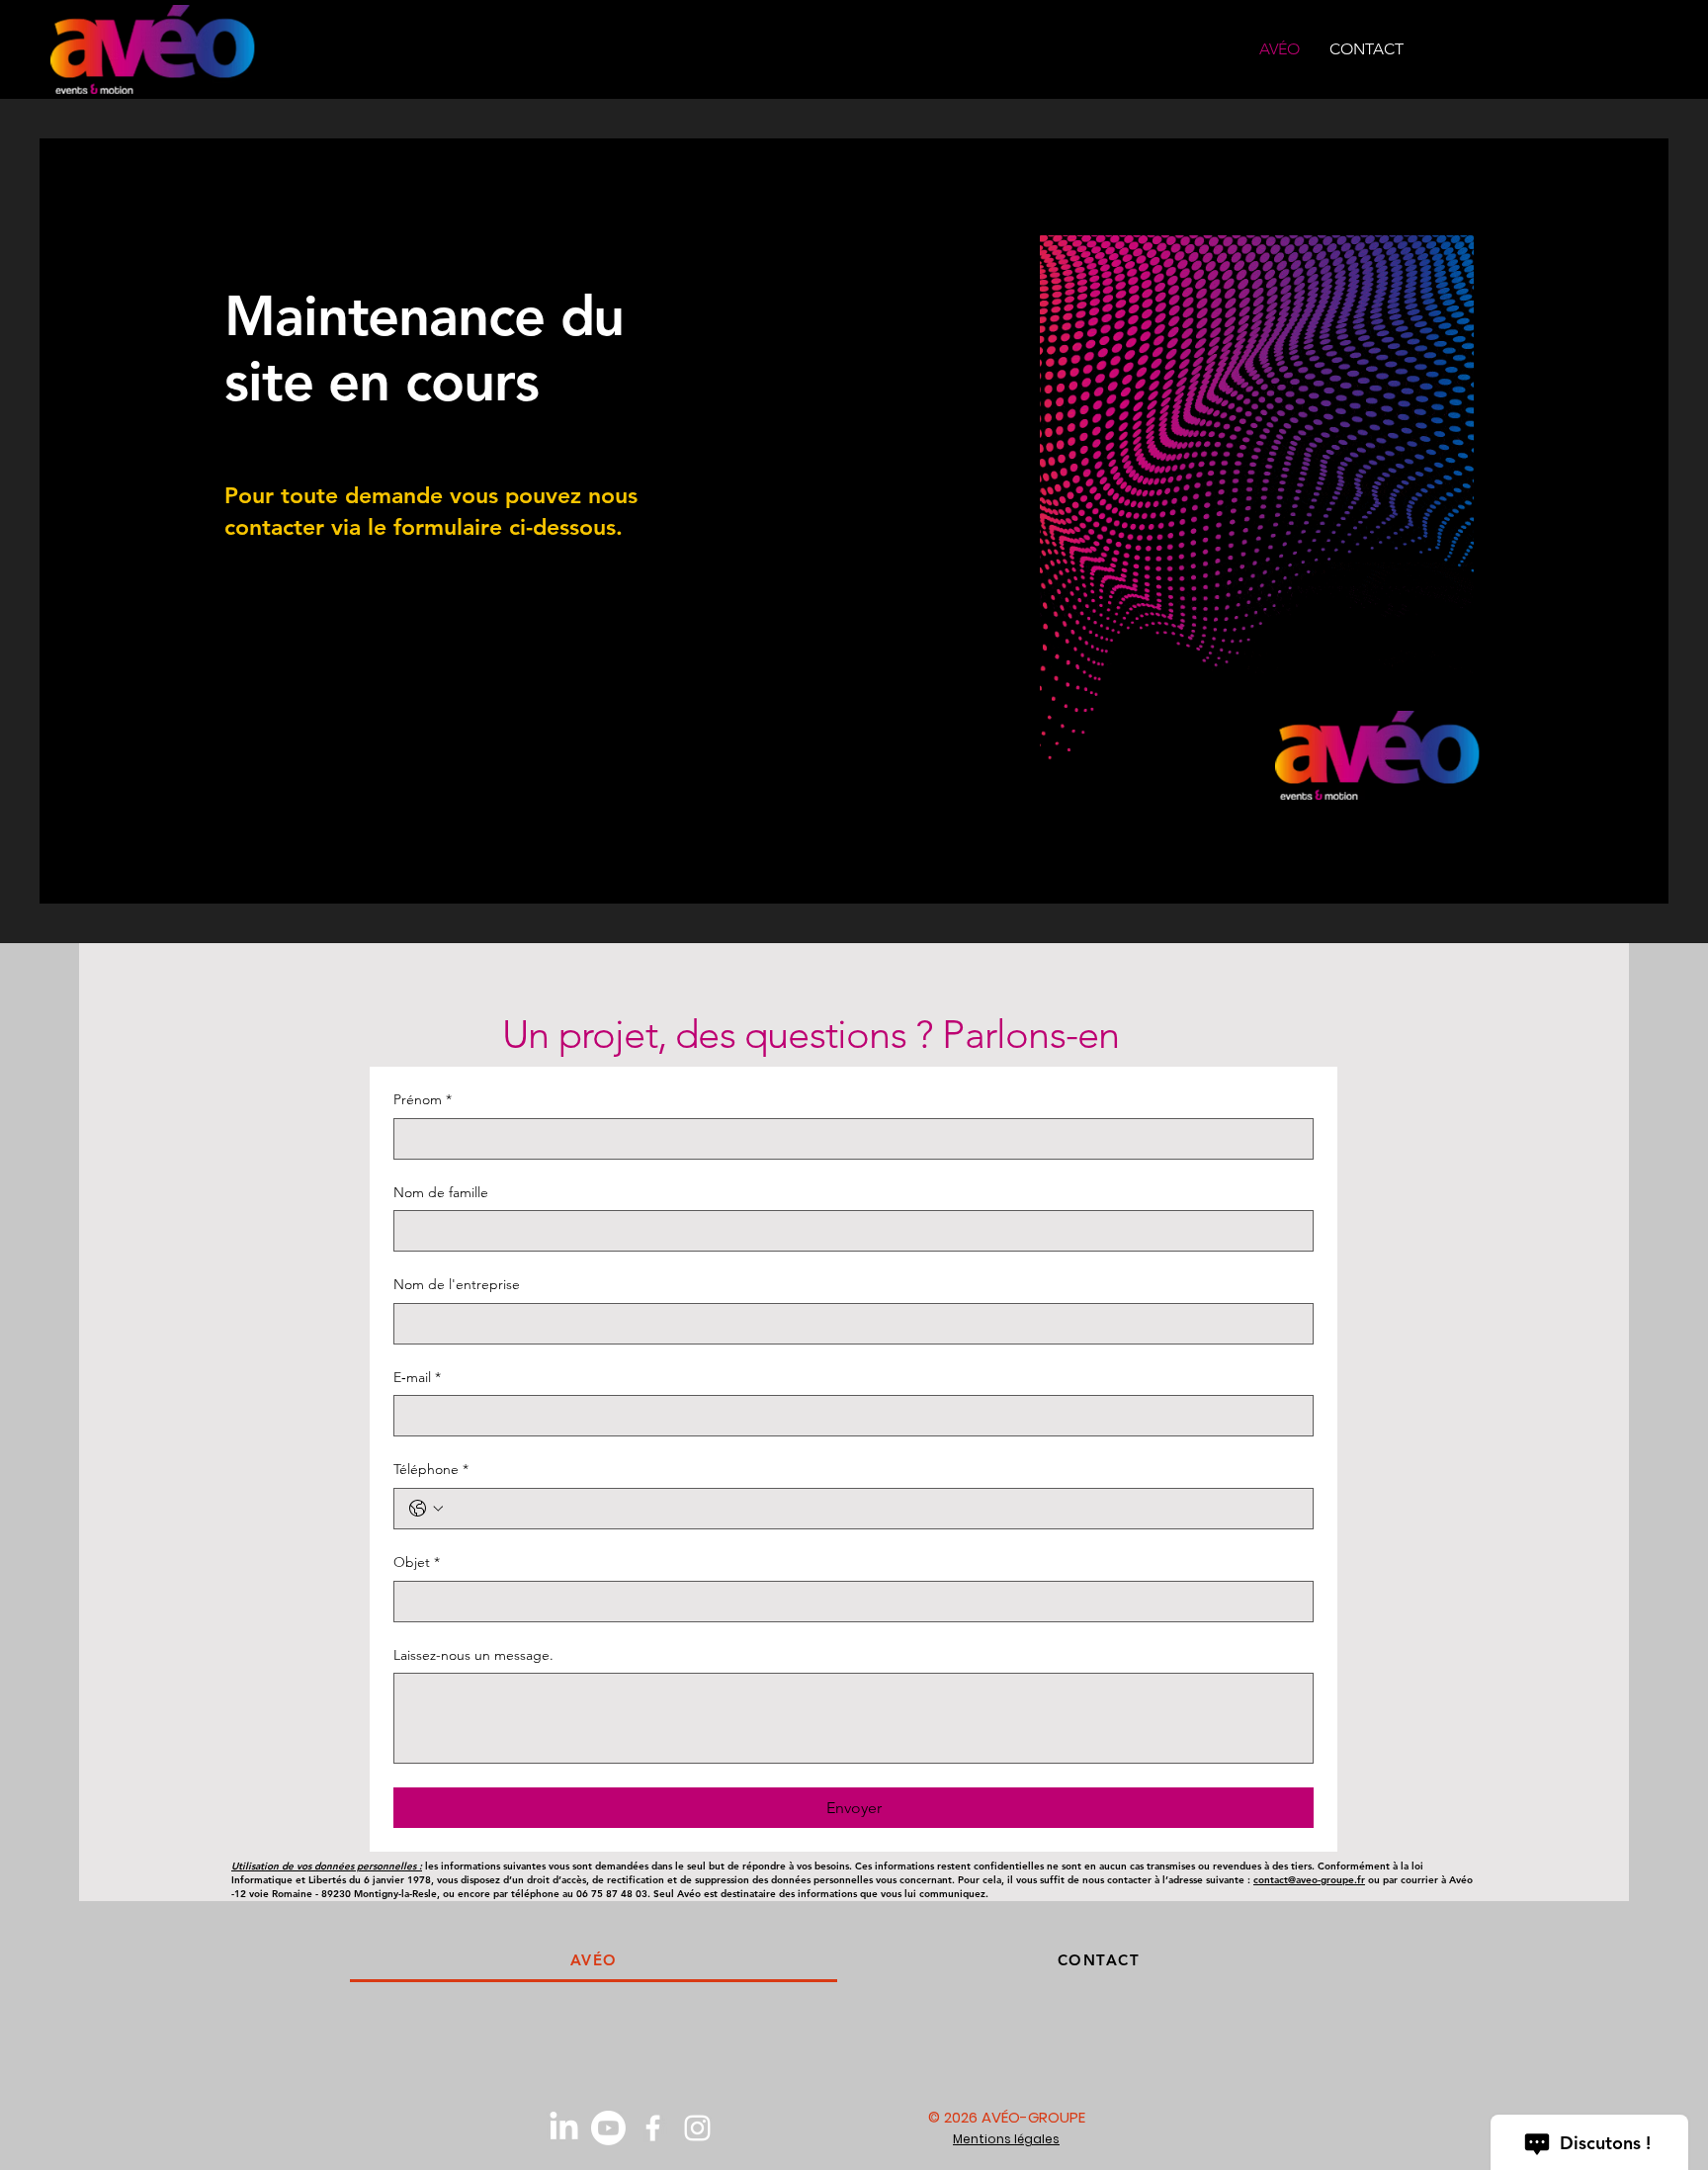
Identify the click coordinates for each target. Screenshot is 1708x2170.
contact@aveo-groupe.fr (1309, 1880)
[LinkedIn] (564, 2128)
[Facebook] (653, 2128)
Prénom (423, 1099)
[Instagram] (697, 2128)
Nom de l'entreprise (457, 1284)
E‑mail (417, 1377)
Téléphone (431, 1469)
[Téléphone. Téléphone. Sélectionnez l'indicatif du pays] (426, 1509)
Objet (417, 1562)
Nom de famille (441, 1192)
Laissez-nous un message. (473, 1655)
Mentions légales (1006, 2139)
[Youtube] (608, 2128)
